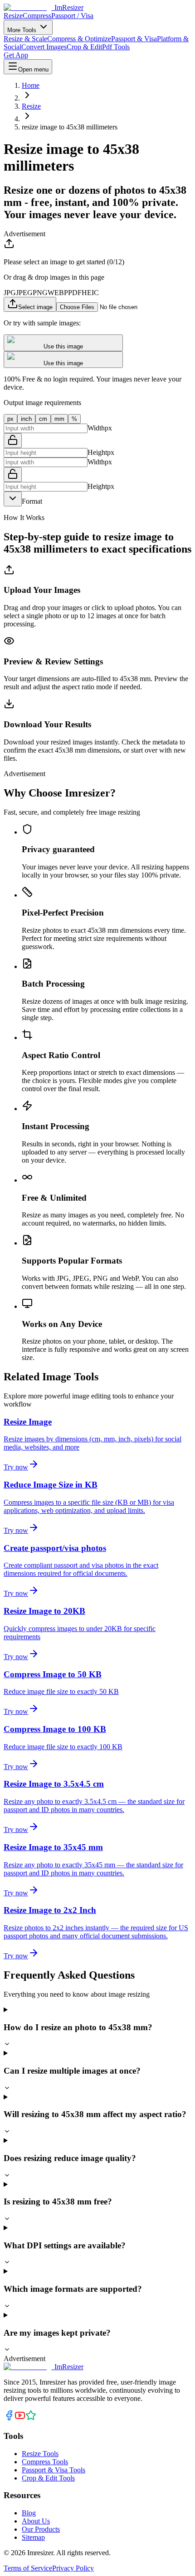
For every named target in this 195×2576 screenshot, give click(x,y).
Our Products (41, 2529)
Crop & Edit (84, 47)
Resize (13, 16)
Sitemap (33, 2537)
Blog (29, 2513)
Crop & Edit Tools (48, 2478)
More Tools (23, 30)
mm (59, 419)
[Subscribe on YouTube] (20, 2418)
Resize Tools (40, 2454)
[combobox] (13, 499)
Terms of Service (28, 2568)
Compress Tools (45, 2462)
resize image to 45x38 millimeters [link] (70, 127)
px (10, 419)
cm (43, 419)
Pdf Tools (116, 47)
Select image (35, 307)
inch (26, 419)
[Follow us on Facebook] (9, 2418)
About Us (36, 2521)
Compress (37, 16)
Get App (16, 55)
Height (97, 452)
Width (96, 428)
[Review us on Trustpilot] (31, 2418)
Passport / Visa (72, 16)
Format (32, 501)
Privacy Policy (73, 2568)
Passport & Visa (134, 39)
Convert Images (44, 47)
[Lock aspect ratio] (13, 441)
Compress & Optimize (79, 39)
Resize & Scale (25, 39)
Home (31, 85)
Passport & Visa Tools (54, 2470)
